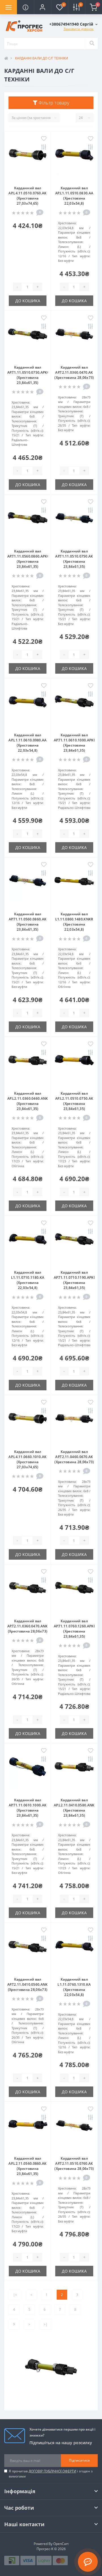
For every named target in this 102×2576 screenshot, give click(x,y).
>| (46, 2324)
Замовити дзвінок (78, 29)
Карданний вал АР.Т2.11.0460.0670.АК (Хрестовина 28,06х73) (74, 1457)
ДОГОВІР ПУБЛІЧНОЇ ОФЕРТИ (52, 2471)
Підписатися (79, 2460)
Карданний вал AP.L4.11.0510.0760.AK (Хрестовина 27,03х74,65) (27, 196)
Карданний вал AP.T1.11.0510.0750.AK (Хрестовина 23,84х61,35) (74, 559)
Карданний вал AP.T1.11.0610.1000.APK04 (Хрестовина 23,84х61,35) (76, 743)
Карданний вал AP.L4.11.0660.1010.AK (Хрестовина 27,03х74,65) (27, 1459)
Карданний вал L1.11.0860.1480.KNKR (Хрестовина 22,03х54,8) (74, 922)
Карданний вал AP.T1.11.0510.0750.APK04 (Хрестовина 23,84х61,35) (29, 375)
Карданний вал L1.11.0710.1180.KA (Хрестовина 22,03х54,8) (28, 1280)
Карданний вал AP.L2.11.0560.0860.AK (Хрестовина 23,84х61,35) (27, 2166)
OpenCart (61, 2544)
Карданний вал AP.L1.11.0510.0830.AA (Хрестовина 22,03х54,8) (74, 196)
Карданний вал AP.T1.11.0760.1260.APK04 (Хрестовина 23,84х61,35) (76, 1629)
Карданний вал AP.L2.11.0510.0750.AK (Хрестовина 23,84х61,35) (74, 1101)
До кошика (28, 301)
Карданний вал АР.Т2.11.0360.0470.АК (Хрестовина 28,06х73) (74, 372)
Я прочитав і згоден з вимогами (51, 2474)
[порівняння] (44, 148)
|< (15, 2295)
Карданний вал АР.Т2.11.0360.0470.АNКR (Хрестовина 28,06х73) (29, 1626)
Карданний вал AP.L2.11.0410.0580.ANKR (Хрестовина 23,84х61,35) (75, 1808)
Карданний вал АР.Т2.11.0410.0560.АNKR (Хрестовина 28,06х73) (29, 1984)
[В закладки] (44, 139)
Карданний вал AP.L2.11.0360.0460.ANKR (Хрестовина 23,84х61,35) (29, 1101)
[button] (42, 7)
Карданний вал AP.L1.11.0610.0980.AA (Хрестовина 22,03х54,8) (27, 743)
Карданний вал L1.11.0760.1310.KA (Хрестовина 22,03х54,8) (74, 1987)
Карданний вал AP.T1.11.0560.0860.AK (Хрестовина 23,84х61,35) (28, 922)
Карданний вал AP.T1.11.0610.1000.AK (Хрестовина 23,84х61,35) (28, 1808)
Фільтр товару (53, 103)
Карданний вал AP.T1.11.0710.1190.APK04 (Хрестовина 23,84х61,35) (76, 1280)
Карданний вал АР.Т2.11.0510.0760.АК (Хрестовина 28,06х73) (74, 2163)
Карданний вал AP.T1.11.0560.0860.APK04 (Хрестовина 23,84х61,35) (29, 559)
